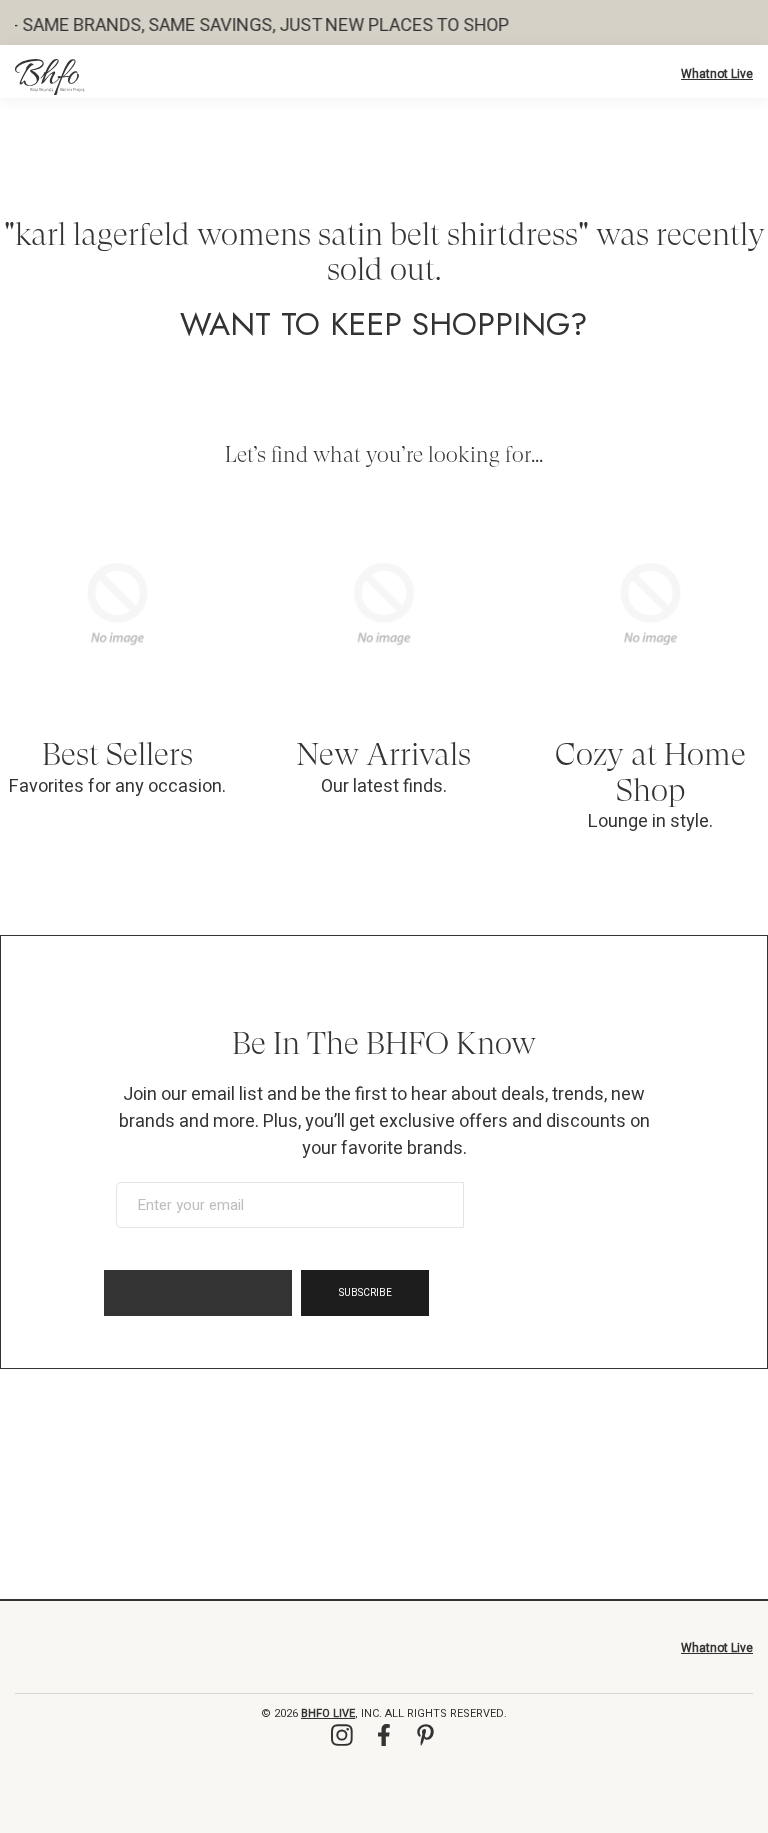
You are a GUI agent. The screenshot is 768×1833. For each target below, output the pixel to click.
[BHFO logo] (50, 77)
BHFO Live (328, 1713)
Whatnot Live (717, 74)
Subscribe (365, 1293)
